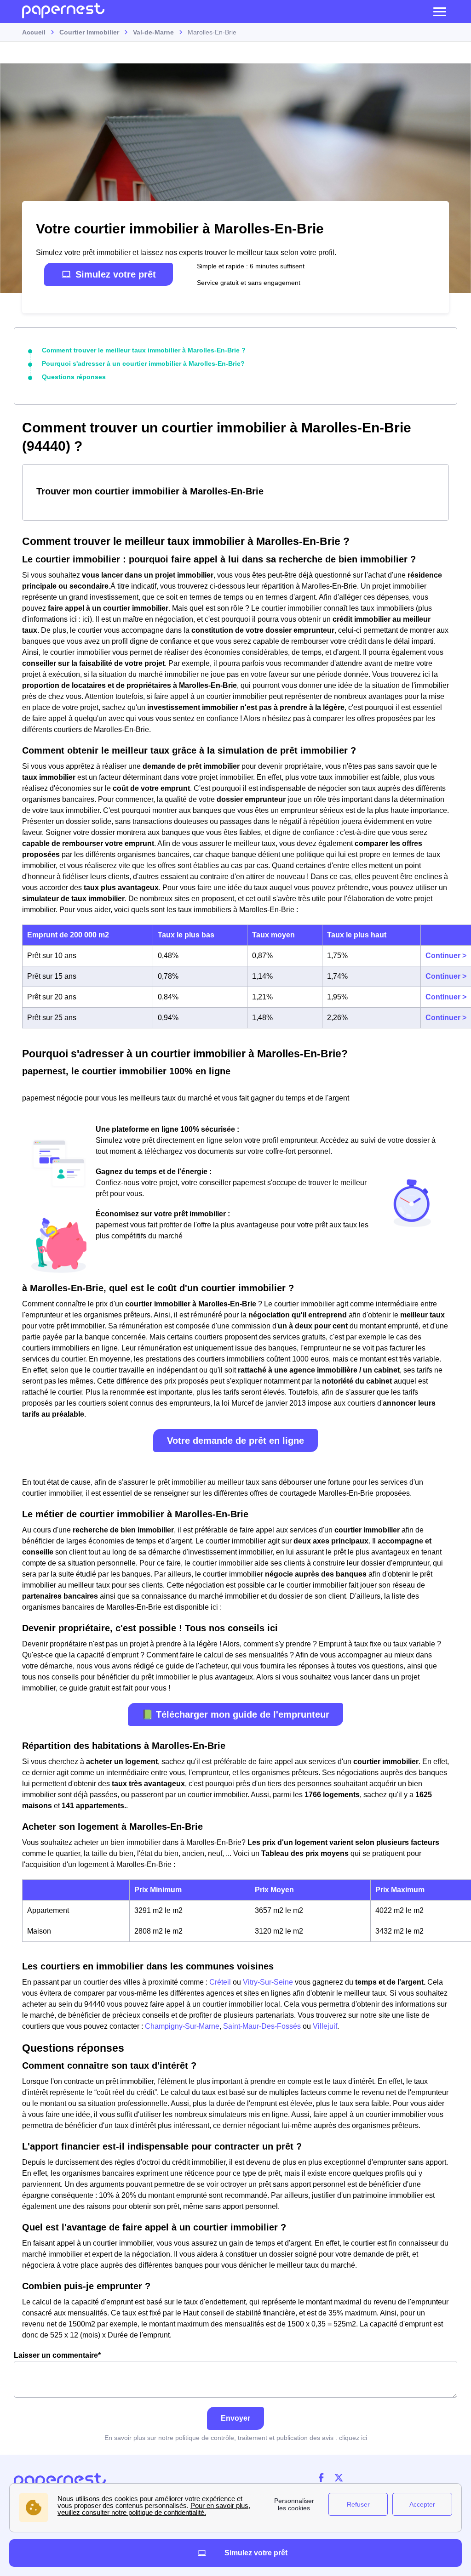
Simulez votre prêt (116, 274)
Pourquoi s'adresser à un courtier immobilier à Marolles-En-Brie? (143, 363)
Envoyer (235, 2418)
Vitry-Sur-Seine (268, 1982)
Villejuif (325, 2026)
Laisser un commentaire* (57, 2355)
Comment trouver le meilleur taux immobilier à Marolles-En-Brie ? (144, 350)
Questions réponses (74, 377)
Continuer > (446, 956)
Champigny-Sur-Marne (182, 2026)
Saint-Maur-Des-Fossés (262, 2026)
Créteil (220, 1982)
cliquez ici (353, 2438)
